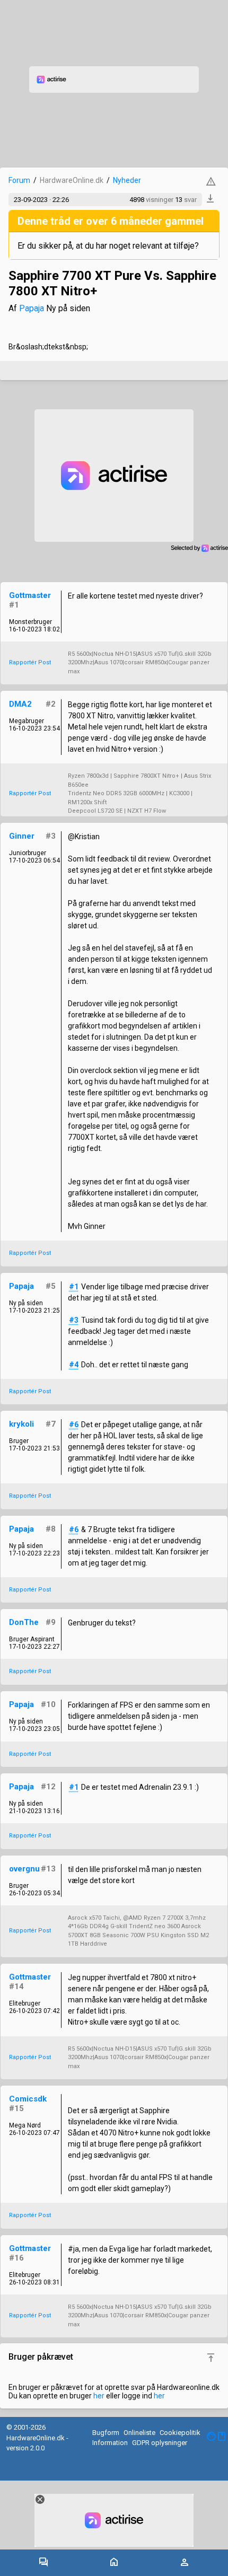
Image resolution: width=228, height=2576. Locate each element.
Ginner (22, 836)
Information (110, 2443)
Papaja (32, 308)
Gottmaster (30, 595)
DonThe (24, 1622)
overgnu (24, 1869)
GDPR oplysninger (160, 2443)
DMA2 (20, 704)
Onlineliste (139, 2433)
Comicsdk (28, 2099)
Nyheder (127, 180)
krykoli (21, 1424)
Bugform (106, 2433)
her (99, 2396)
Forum (19, 180)
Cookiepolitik (180, 2433)
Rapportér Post (30, 662)
